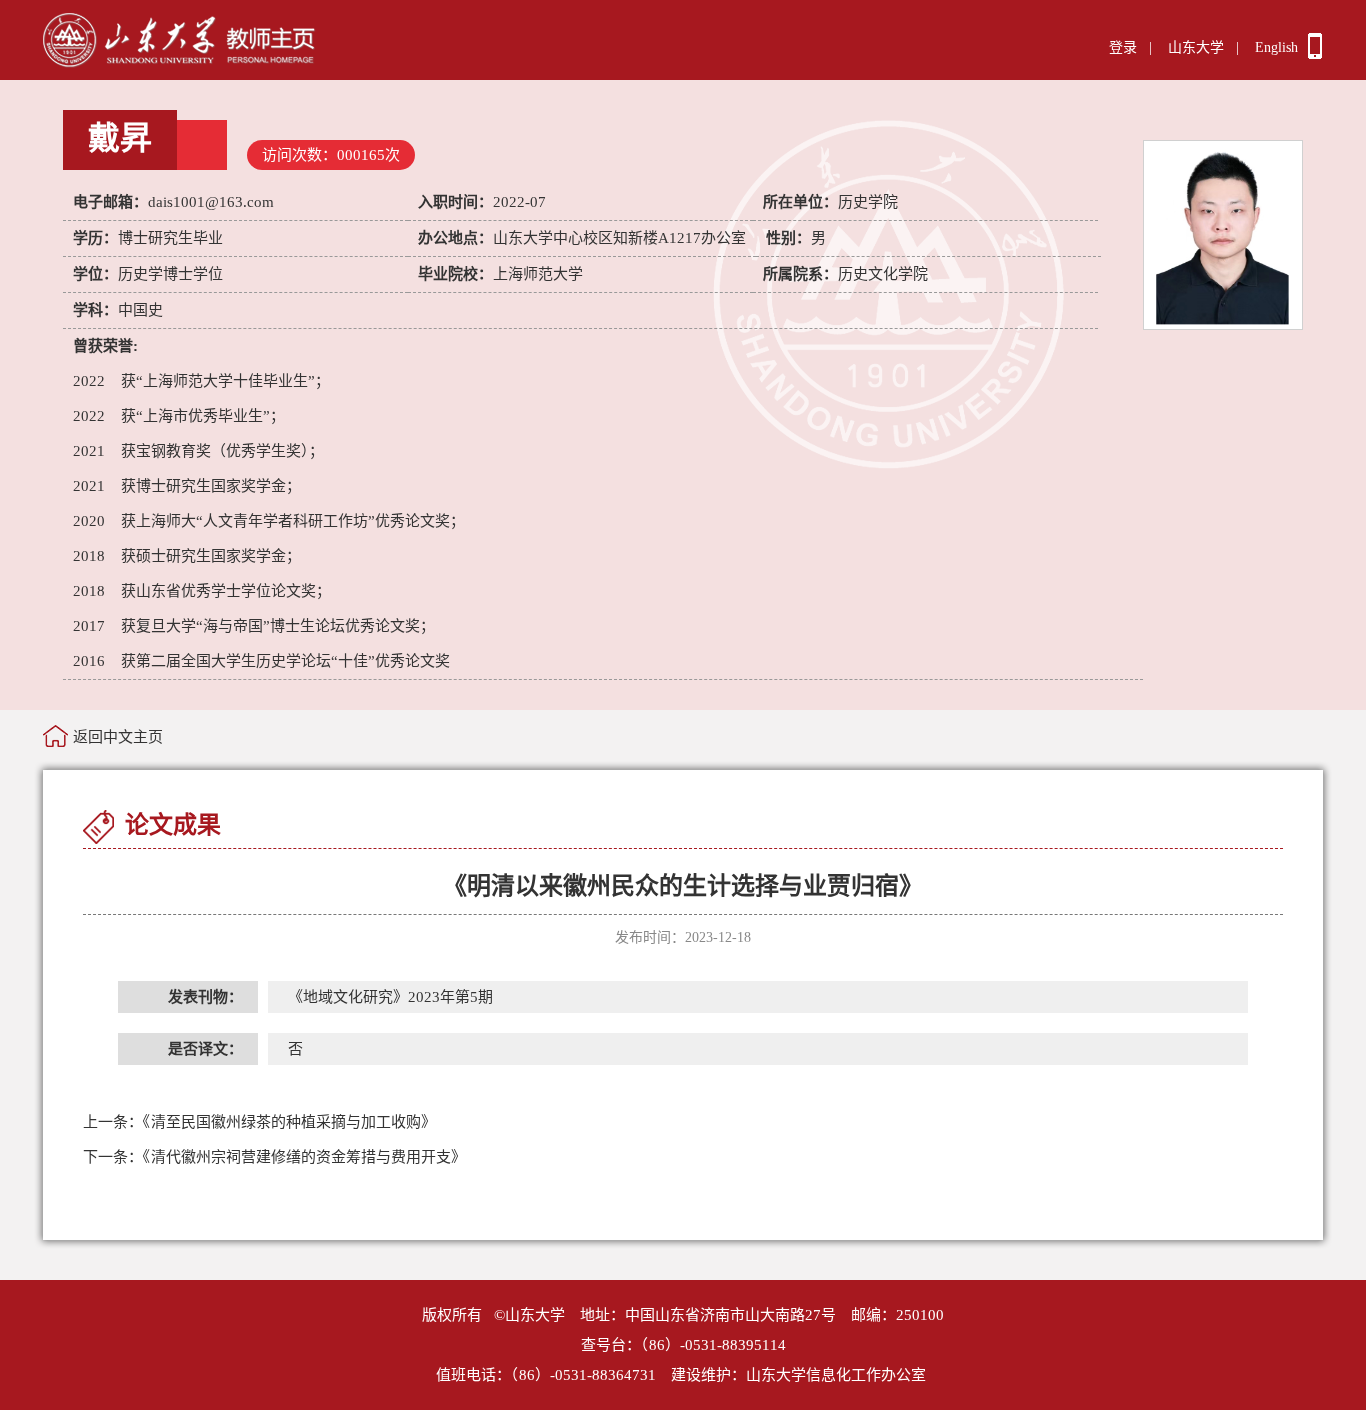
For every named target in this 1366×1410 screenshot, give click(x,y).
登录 (1123, 47)
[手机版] (1315, 54)
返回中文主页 (118, 737)
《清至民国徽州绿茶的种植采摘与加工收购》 (259, 1122)
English (1276, 47)
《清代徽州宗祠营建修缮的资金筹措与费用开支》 (274, 1157)
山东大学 (1196, 47)
